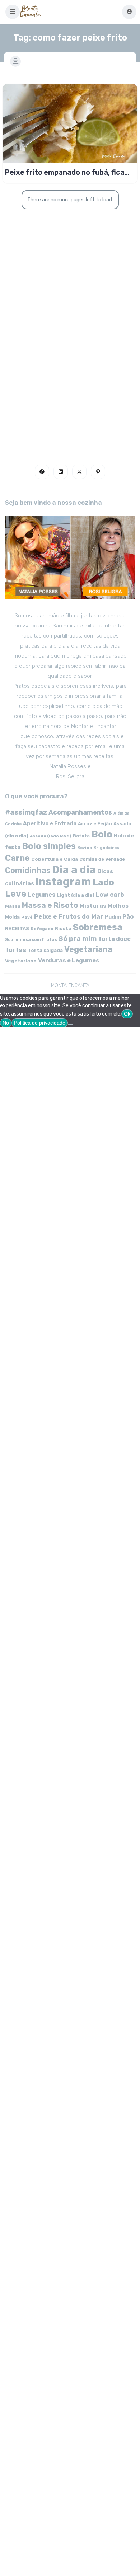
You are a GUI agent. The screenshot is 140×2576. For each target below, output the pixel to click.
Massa (13, 906)
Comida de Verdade (102, 859)
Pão (128, 917)
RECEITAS (17, 928)
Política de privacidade (40, 1023)
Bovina (85, 848)
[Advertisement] (70, 363)
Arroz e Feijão (95, 824)
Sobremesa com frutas (31, 939)
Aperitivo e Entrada (50, 823)
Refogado (42, 929)
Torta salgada (45, 950)
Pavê (27, 917)
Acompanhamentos (80, 812)
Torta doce (114, 939)
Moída (12, 917)
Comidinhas (28, 870)
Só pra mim (78, 939)
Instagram (63, 882)
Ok (127, 1014)
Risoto (63, 928)
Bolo (102, 834)
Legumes (42, 895)
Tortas (16, 950)
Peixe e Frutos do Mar (69, 916)
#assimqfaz (26, 812)
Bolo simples (49, 846)
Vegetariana (88, 949)
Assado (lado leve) (51, 836)
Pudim (113, 917)
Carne (17, 858)
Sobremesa (98, 927)
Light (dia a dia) (76, 895)
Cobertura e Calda (55, 859)
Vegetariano (21, 961)
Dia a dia (74, 869)
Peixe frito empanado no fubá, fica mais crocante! (65, 172)
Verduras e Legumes (69, 960)
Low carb (110, 895)
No (6, 1023)
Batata (81, 836)
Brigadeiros (106, 848)
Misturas (93, 906)
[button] (13, 12)
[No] (70, 1025)
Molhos (118, 906)
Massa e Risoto (50, 905)
